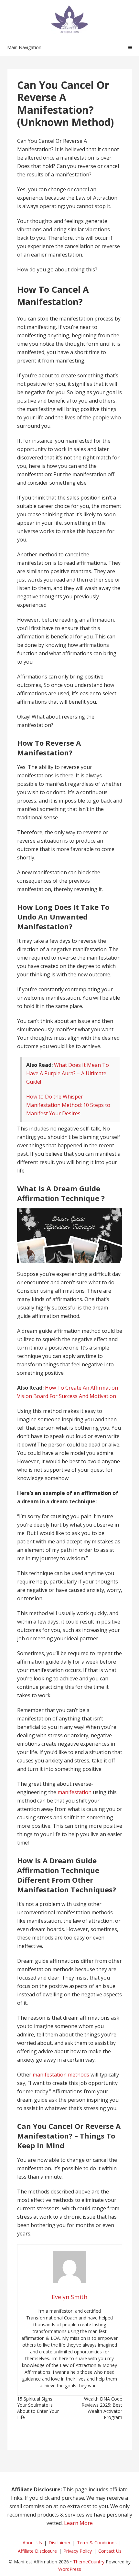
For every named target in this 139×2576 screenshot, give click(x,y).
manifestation (75, 1792)
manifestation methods (61, 2075)
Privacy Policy (78, 2551)
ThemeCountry (89, 2562)
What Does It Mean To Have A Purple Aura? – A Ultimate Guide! (68, 1073)
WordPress (70, 2569)
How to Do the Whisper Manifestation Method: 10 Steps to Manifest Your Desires (68, 1105)
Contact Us (110, 2551)
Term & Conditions (97, 2543)
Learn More (78, 2523)
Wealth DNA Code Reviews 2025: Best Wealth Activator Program (102, 2408)
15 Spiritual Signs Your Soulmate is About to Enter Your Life (38, 2408)
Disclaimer (59, 2543)
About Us (32, 2543)
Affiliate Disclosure (37, 2551)
